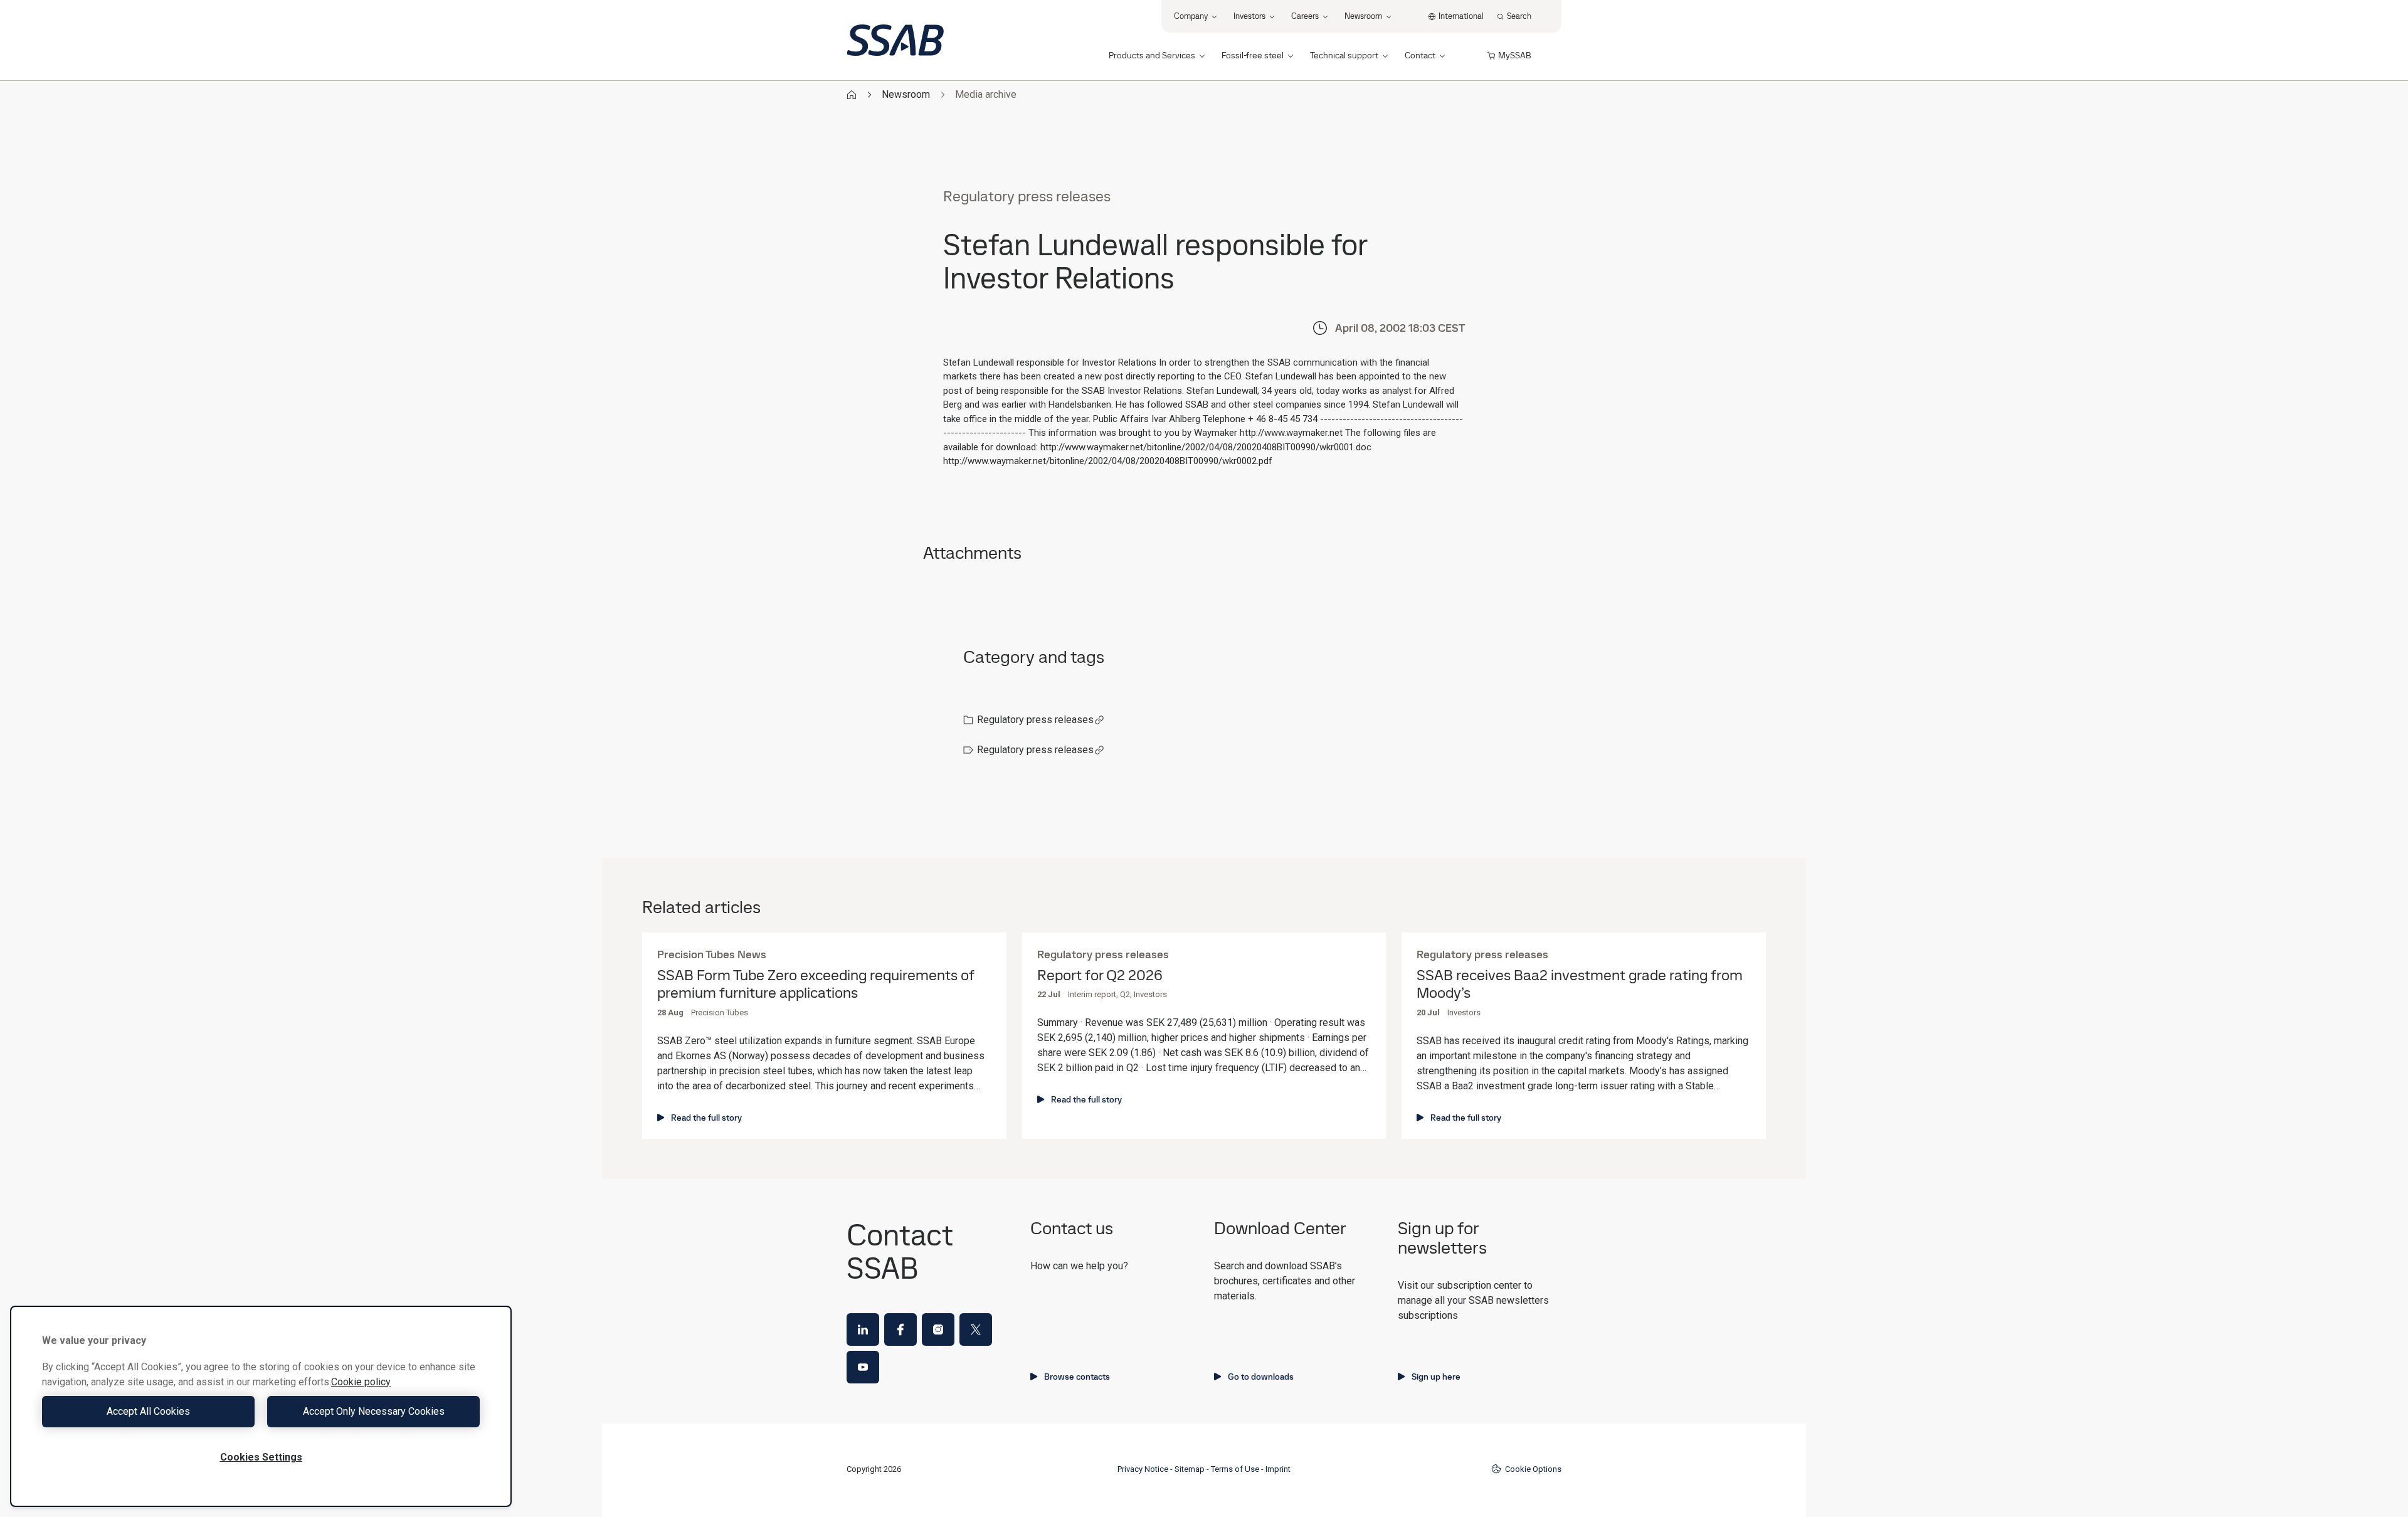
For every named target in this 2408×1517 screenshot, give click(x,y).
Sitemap (1190, 1469)
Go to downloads (1261, 1377)
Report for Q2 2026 (1100, 975)
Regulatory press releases (1035, 720)
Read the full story (706, 1118)
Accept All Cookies (148, 1411)
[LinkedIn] (863, 1329)
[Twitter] (976, 1329)
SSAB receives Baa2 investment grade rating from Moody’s (1580, 985)
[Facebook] (900, 1329)
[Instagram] (938, 1329)
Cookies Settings (261, 1457)
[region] (261, 1406)
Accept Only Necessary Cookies (374, 1411)
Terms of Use (1235, 1469)
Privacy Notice (1143, 1469)
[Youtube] (863, 1367)
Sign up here (1436, 1377)
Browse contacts (1077, 1377)
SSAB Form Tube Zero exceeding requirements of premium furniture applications (816, 985)
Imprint (1278, 1469)
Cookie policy (361, 1382)
